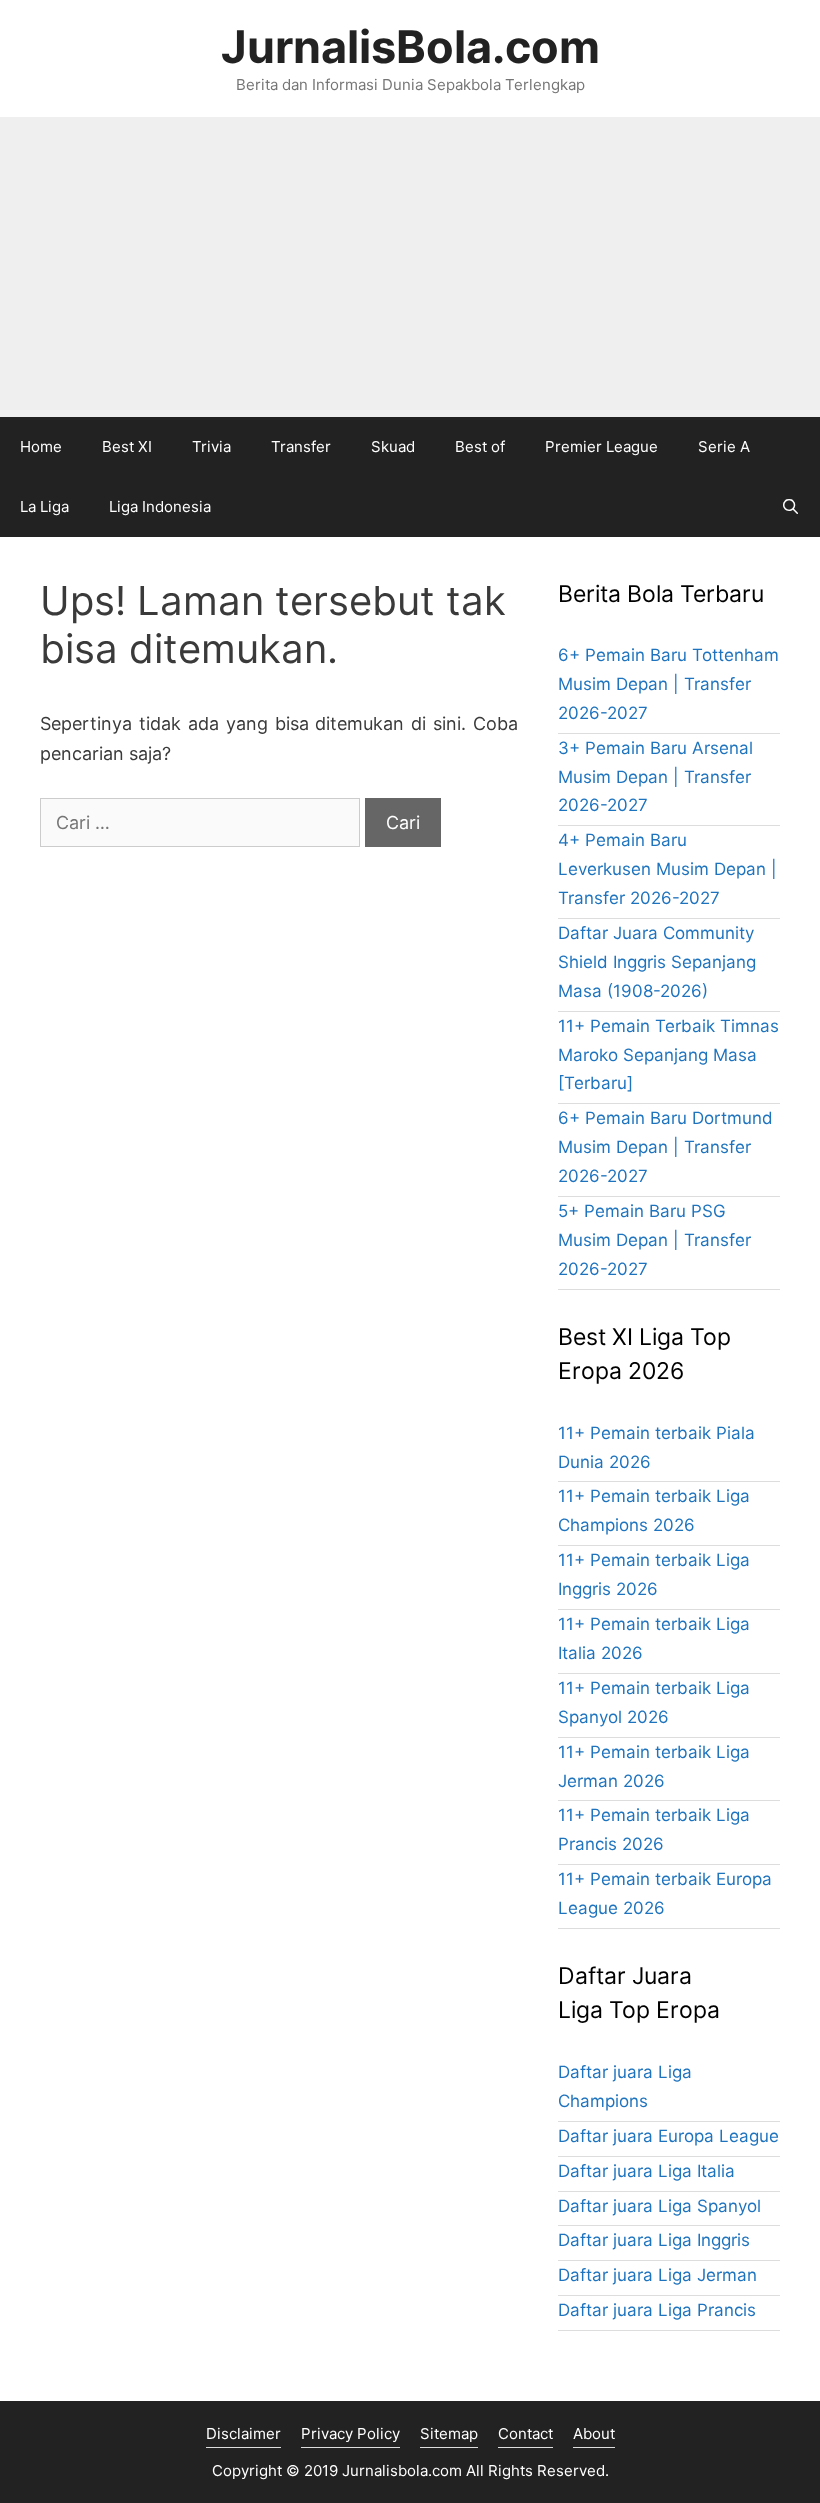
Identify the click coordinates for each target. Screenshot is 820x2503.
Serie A (724, 446)
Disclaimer (243, 2433)
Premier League (601, 446)
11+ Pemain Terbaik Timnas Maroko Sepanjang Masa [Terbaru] (668, 1055)
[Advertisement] (410, 267)
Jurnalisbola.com (402, 2470)
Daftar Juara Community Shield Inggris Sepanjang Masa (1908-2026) (657, 962)
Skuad (393, 446)
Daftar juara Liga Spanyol (659, 2206)
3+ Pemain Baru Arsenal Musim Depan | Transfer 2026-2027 (655, 777)
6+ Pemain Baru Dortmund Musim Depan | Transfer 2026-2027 (665, 1147)
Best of (480, 446)
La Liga (44, 506)
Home (41, 446)
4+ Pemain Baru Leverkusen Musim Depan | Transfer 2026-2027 (667, 869)
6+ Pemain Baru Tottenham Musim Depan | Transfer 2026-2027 (668, 684)
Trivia (211, 446)
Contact (525, 2433)
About (594, 2433)
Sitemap (449, 2433)
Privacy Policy (350, 2433)
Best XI (127, 446)
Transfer (301, 446)
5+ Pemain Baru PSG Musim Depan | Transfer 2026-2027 (654, 1240)
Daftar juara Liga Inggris (654, 2240)
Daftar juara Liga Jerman (657, 2275)
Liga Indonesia (160, 506)
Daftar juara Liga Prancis (657, 2310)
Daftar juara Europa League (668, 2136)
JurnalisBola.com (410, 46)
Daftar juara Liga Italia (646, 2171)
